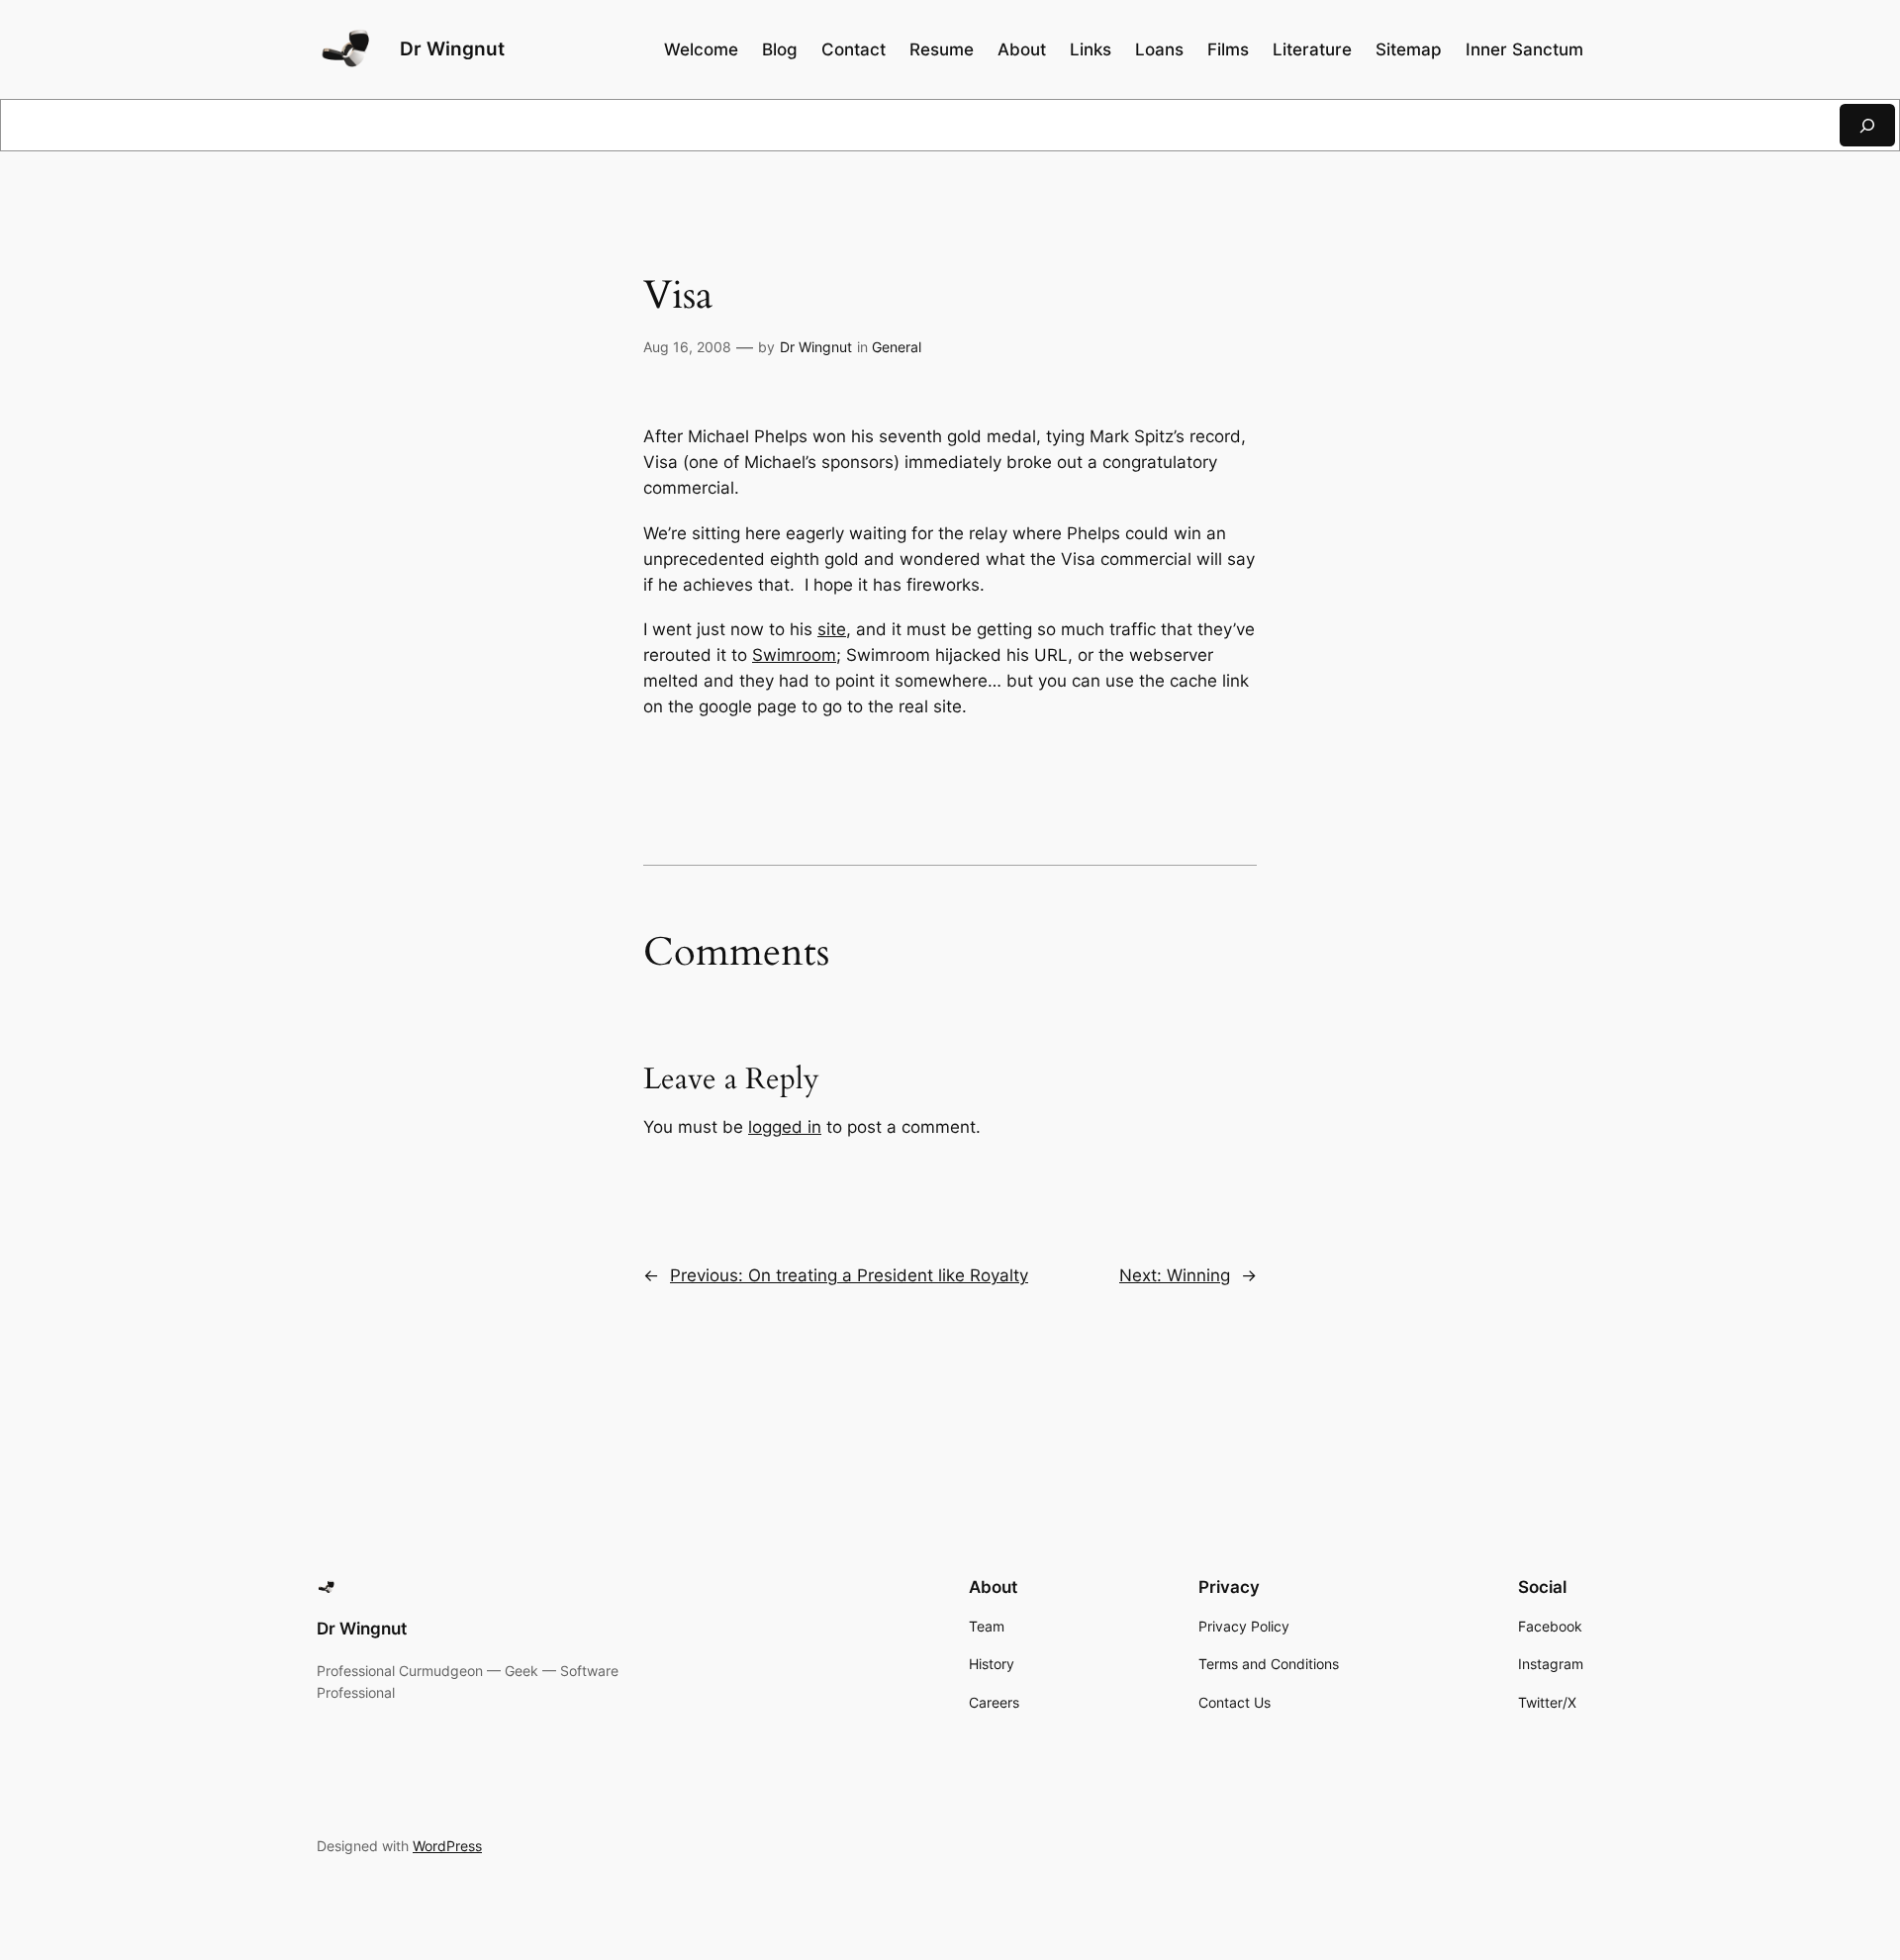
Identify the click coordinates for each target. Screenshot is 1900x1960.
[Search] (1867, 125)
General (897, 347)
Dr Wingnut (452, 48)
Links (1091, 49)
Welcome (701, 49)
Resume (942, 49)
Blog (780, 49)
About (1022, 49)
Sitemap (1409, 49)
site (832, 629)
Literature (1312, 49)
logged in (785, 1127)
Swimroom (794, 655)
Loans (1159, 49)
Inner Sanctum (1524, 49)
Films (1228, 49)
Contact (854, 49)
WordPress (447, 1846)
